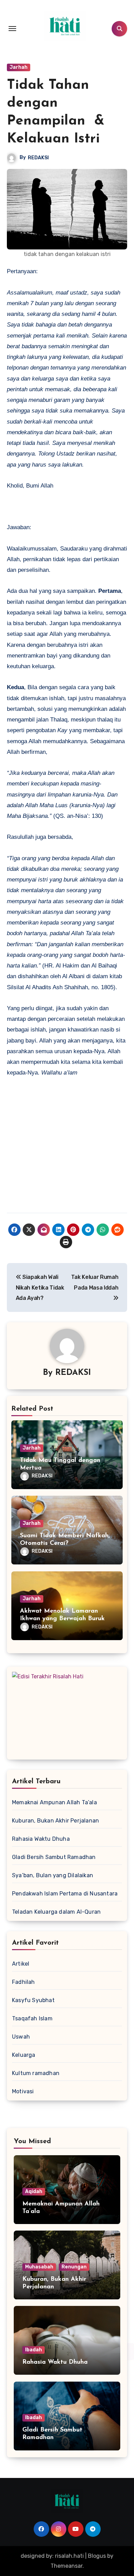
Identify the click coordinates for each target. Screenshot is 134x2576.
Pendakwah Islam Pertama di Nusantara (65, 1894)
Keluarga (24, 2055)
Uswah (21, 2037)
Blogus (97, 2556)
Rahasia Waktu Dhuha (41, 1839)
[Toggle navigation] (12, 29)
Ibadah (33, 2350)
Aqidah (34, 2192)
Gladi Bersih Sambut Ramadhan (54, 1857)
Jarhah (19, 67)
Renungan (74, 2267)
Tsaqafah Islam (32, 2018)
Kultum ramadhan (36, 2073)
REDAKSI (38, 158)
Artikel (21, 1964)
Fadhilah (24, 1982)
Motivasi (23, 2091)
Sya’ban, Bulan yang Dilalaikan (53, 1875)
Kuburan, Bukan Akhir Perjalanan (55, 1821)
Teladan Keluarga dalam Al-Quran (56, 1912)
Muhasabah (39, 2267)
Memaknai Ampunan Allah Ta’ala (54, 1802)
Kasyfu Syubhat (33, 2000)
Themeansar (66, 2566)
